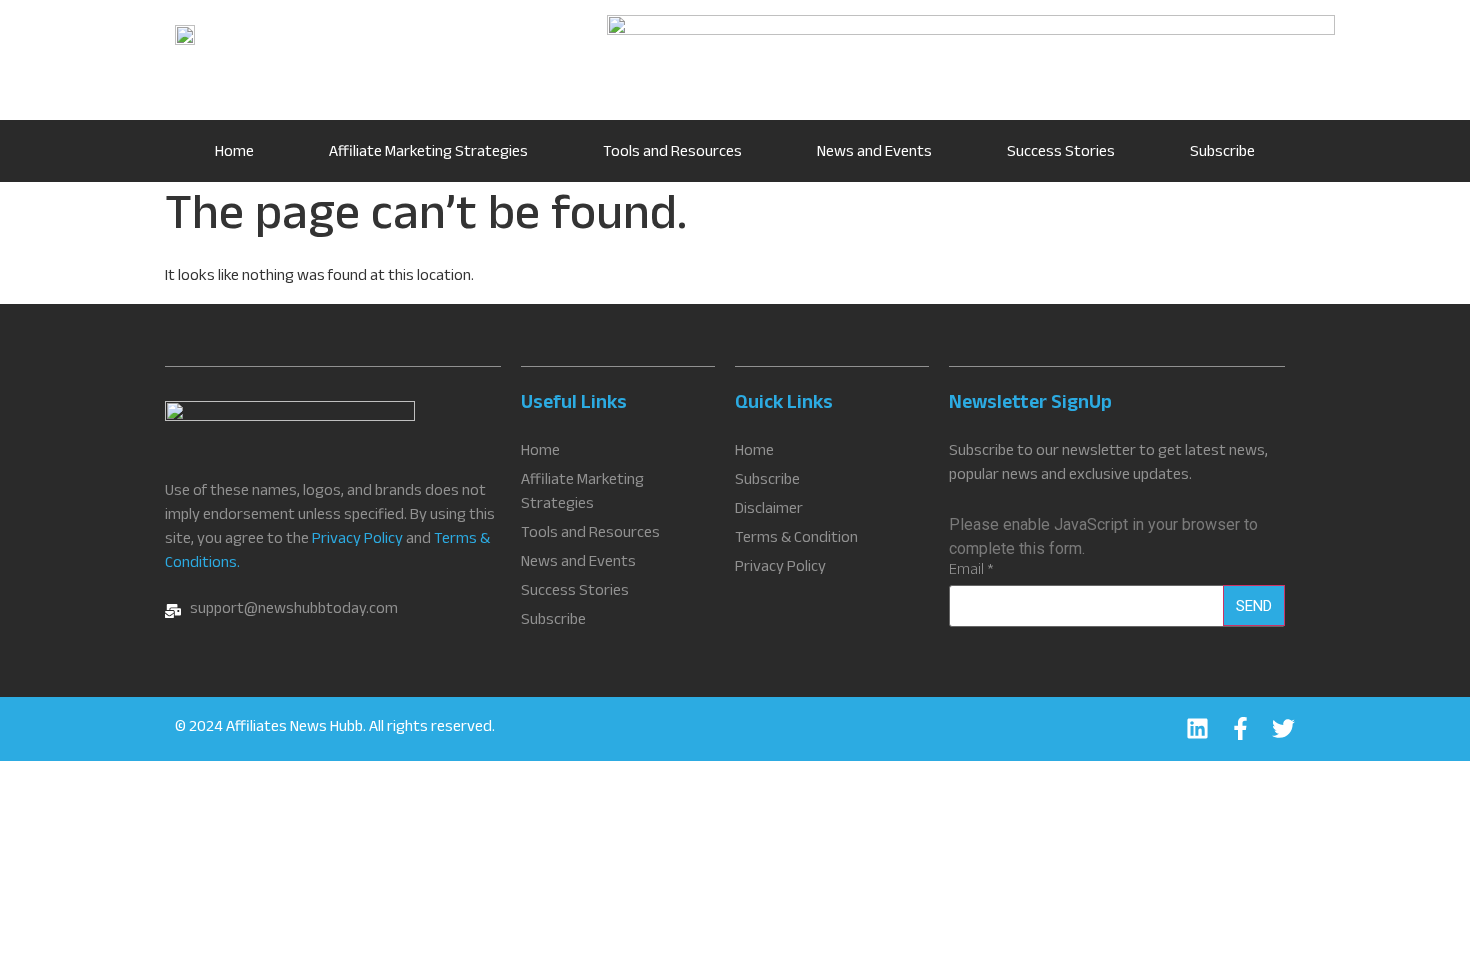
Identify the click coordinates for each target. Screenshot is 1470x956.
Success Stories (1061, 153)
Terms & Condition (796, 540)
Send (1254, 606)
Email (971, 572)
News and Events (874, 153)
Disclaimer (769, 511)
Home (234, 153)
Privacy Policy (357, 540)
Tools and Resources (672, 153)
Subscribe (1222, 153)
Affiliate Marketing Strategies (428, 153)
